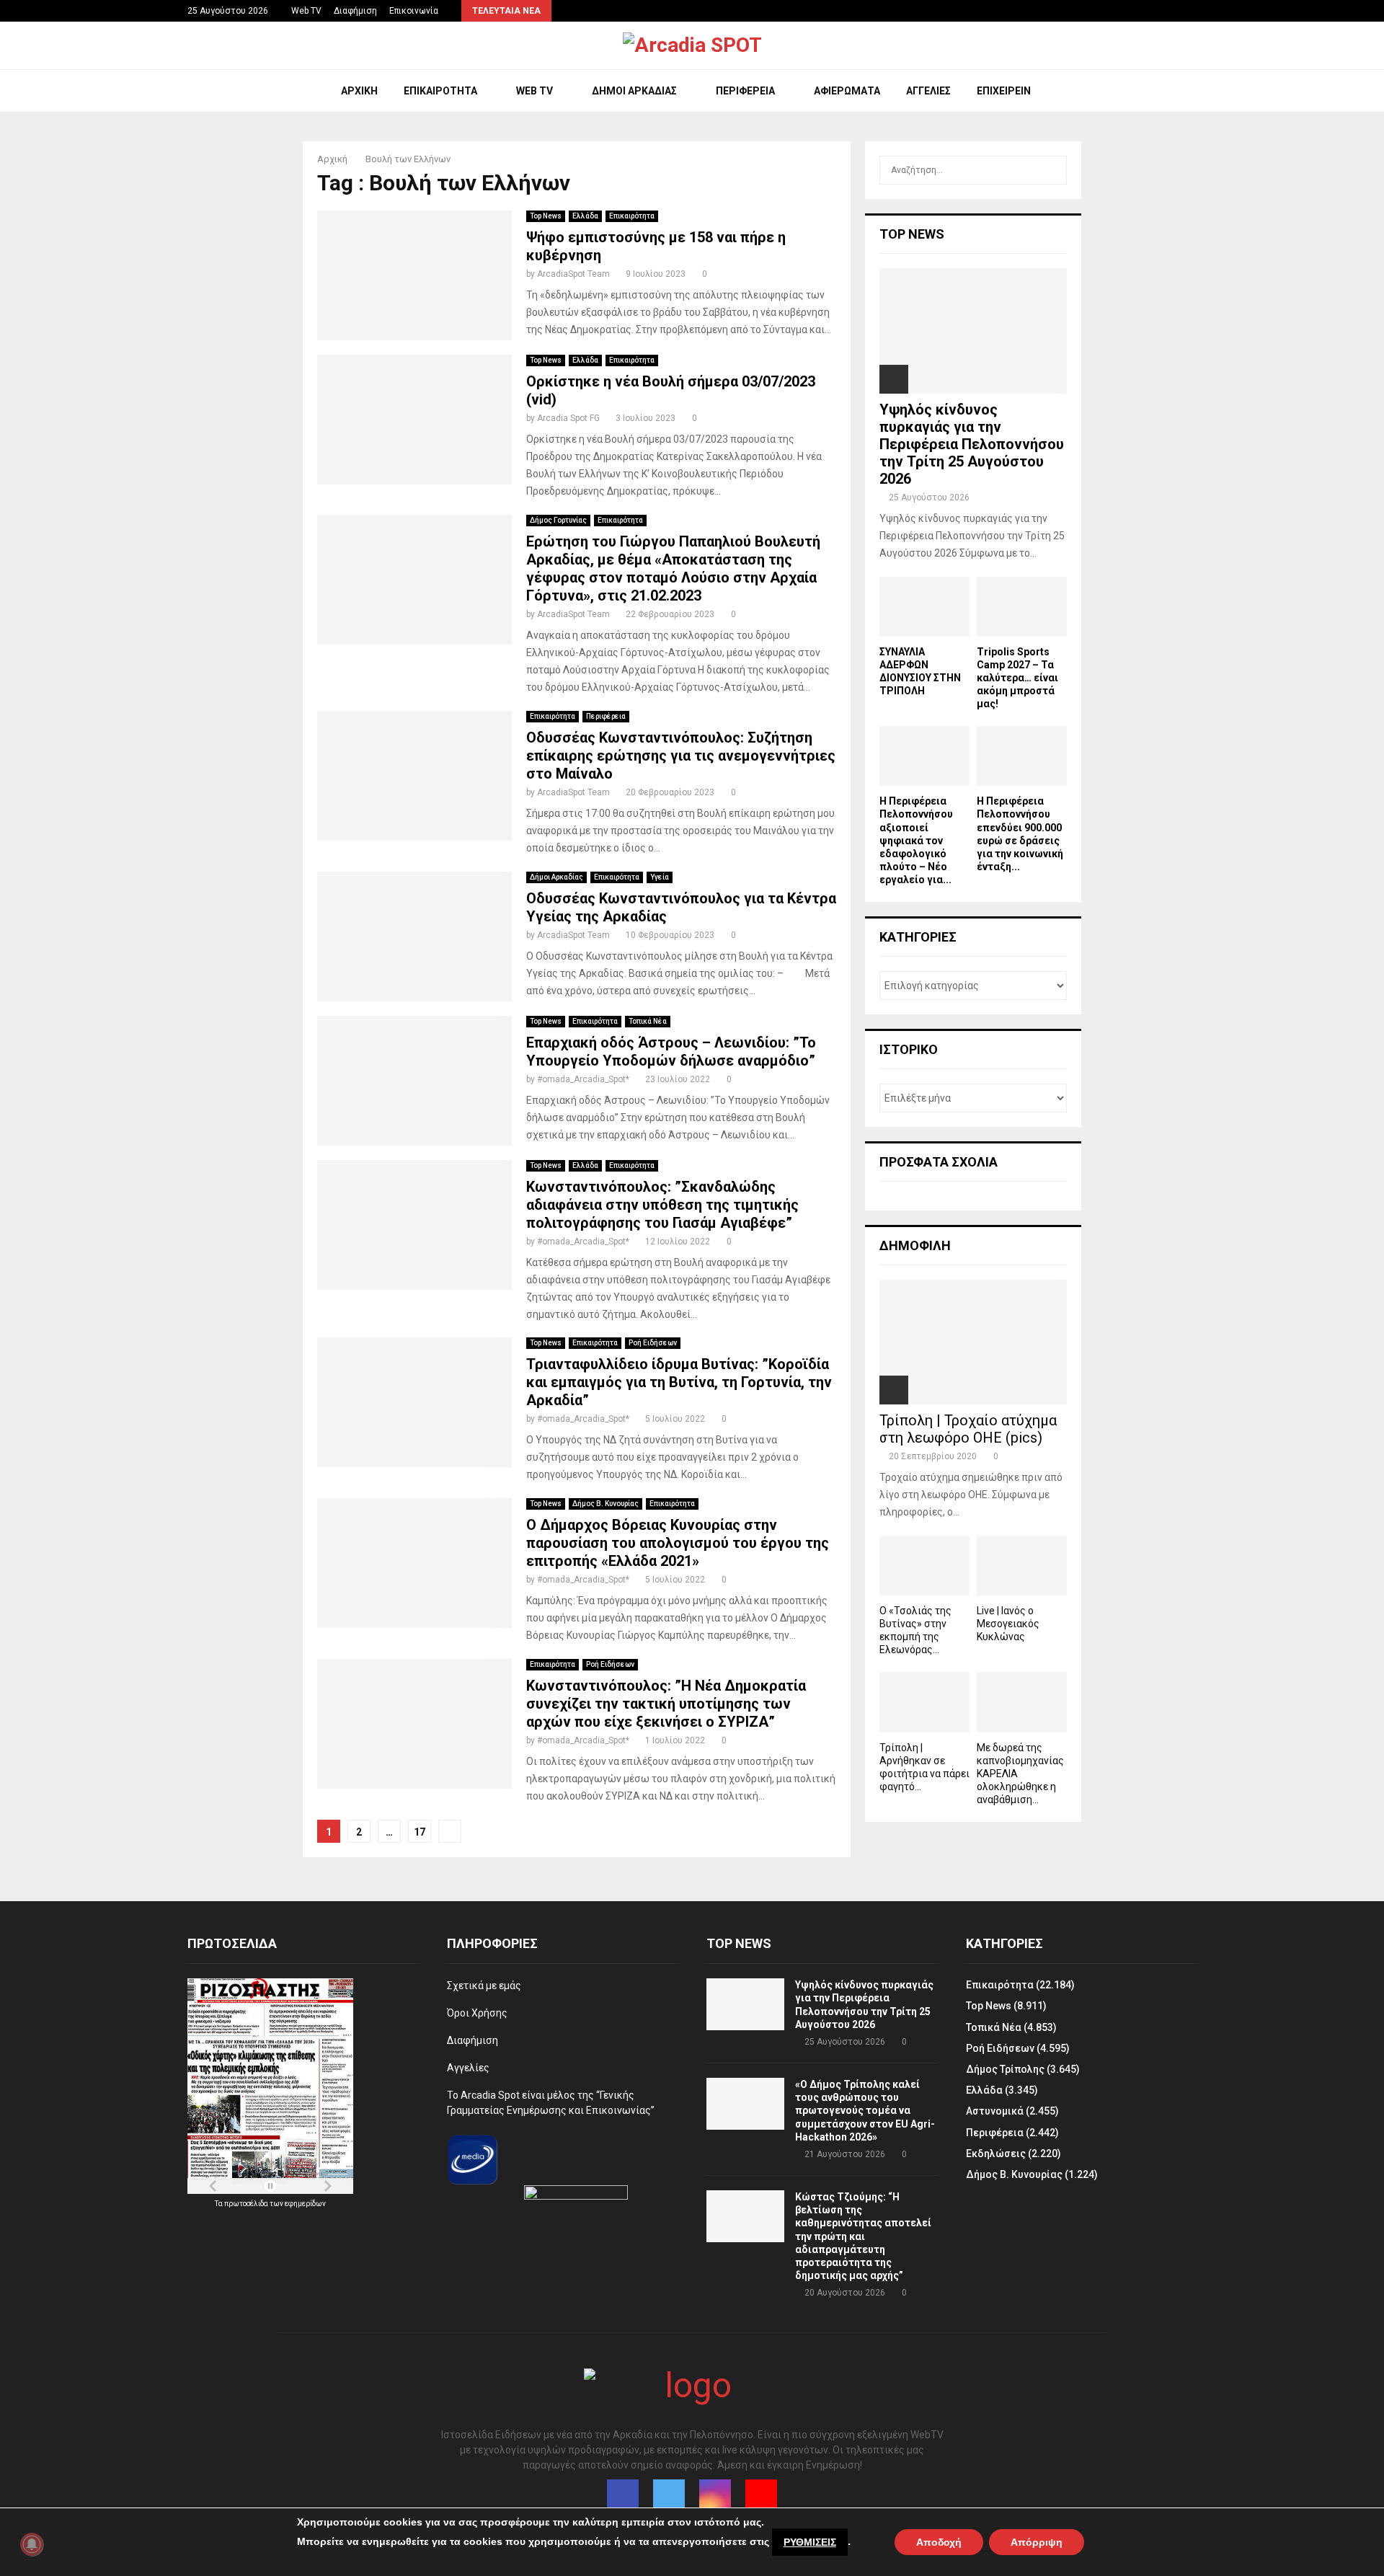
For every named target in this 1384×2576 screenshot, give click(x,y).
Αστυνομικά (995, 2111)
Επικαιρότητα (440, 91)
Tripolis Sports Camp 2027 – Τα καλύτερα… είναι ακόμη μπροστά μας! (1017, 678)
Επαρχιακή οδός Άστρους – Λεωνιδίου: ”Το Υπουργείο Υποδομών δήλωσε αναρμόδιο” (671, 1052)
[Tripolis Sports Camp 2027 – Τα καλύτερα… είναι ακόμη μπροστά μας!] (1022, 607)
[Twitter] (669, 2495)
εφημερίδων (305, 2204)
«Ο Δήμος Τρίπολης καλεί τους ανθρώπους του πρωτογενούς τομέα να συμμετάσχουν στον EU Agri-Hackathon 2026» (865, 2111)
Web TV (306, 11)
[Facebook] (623, 2495)
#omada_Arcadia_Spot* (583, 1079)
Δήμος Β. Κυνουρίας (605, 1504)
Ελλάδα (585, 216)
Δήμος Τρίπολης (1005, 2069)
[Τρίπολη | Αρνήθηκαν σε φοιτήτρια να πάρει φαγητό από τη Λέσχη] (924, 1702)
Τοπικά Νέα (648, 1021)
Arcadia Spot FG (568, 418)
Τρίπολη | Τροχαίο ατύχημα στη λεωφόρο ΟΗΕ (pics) (968, 1429)
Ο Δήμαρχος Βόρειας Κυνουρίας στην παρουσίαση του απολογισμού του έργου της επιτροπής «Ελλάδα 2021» (678, 1543)
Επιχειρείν (1004, 91)
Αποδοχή (939, 2542)
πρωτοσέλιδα (247, 2204)
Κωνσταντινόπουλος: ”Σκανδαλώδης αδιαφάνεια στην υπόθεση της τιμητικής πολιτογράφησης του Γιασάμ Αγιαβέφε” (662, 1205)
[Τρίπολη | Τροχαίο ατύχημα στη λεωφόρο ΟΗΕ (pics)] (973, 1342)
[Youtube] (761, 2495)
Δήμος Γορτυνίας (558, 520)
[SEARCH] (1052, 170)
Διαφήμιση (355, 11)
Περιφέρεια (745, 91)
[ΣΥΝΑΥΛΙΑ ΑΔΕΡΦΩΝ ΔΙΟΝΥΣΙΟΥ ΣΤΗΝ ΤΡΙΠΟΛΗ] (924, 607)
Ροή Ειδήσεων (653, 1343)
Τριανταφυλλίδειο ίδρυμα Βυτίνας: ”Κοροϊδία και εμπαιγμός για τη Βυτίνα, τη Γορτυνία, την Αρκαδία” (679, 1382)
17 (420, 1832)
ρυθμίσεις (810, 2542)
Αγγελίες (928, 91)
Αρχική (359, 91)
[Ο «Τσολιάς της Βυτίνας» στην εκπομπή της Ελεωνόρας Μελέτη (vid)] (924, 1566)
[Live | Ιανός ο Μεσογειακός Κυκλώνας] (1022, 1566)
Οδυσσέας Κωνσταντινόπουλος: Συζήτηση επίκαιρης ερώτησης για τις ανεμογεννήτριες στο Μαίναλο (681, 756)
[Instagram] (715, 2495)
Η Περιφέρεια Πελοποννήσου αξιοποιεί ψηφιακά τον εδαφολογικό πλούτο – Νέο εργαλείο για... (916, 840)
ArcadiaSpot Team (573, 274)
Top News (546, 216)
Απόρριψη (1037, 2542)
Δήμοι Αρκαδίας (634, 91)
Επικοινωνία (414, 11)
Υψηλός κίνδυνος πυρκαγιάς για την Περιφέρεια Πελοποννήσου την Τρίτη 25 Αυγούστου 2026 (972, 444)
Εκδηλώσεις (996, 2154)
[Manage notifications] (32, 2544)
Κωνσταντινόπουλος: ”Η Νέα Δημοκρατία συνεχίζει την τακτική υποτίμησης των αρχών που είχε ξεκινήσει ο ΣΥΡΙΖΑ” (666, 1704)
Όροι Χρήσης (477, 2013)
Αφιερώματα (847, 91)
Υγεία (660, 877)
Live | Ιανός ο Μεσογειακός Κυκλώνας (1008, 1624)
